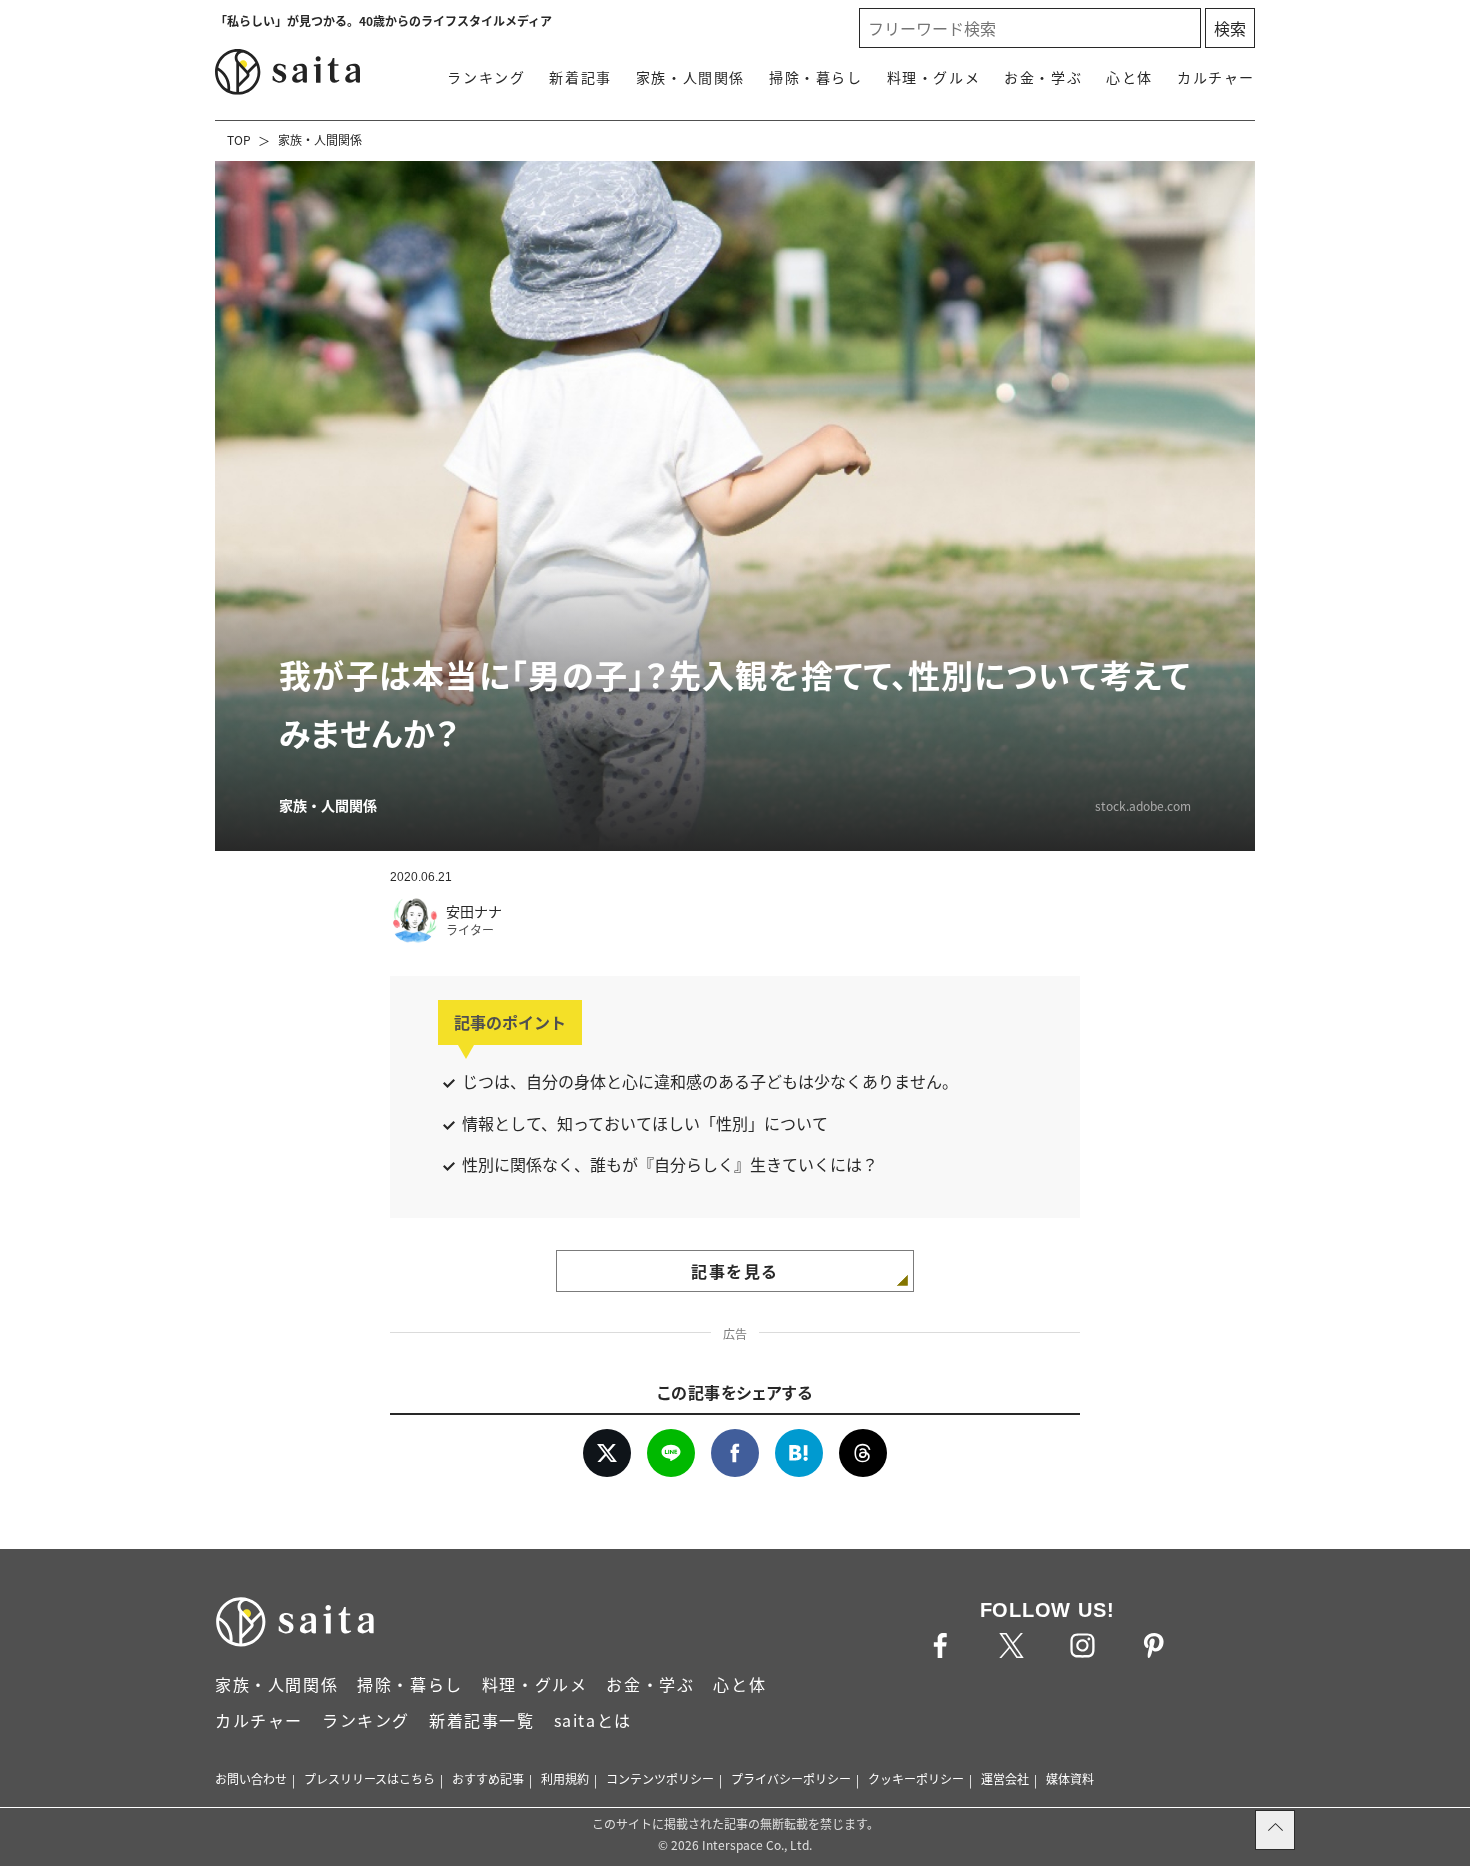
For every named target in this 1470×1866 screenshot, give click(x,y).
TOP (239, 139)
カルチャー (1216, 77)
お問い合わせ (251, 1778)
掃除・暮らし (816, 77)
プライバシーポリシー (791, 1778)
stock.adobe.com (1143, 805)
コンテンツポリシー (660, 1778)
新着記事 (580, 77)
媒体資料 (1070, 1778)
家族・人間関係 (690, 77)
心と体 (1129, 77)
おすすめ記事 (488, 1778)
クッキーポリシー (916, 1778)
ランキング (486, 77)
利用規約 (565, 1778)
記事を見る (735, 1271)
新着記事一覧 (482, 1720)
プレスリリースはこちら (369, 1778)
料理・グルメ (934, 77)
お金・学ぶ (1043, 77)
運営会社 (1005, 1778)
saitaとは (593, 1720)
